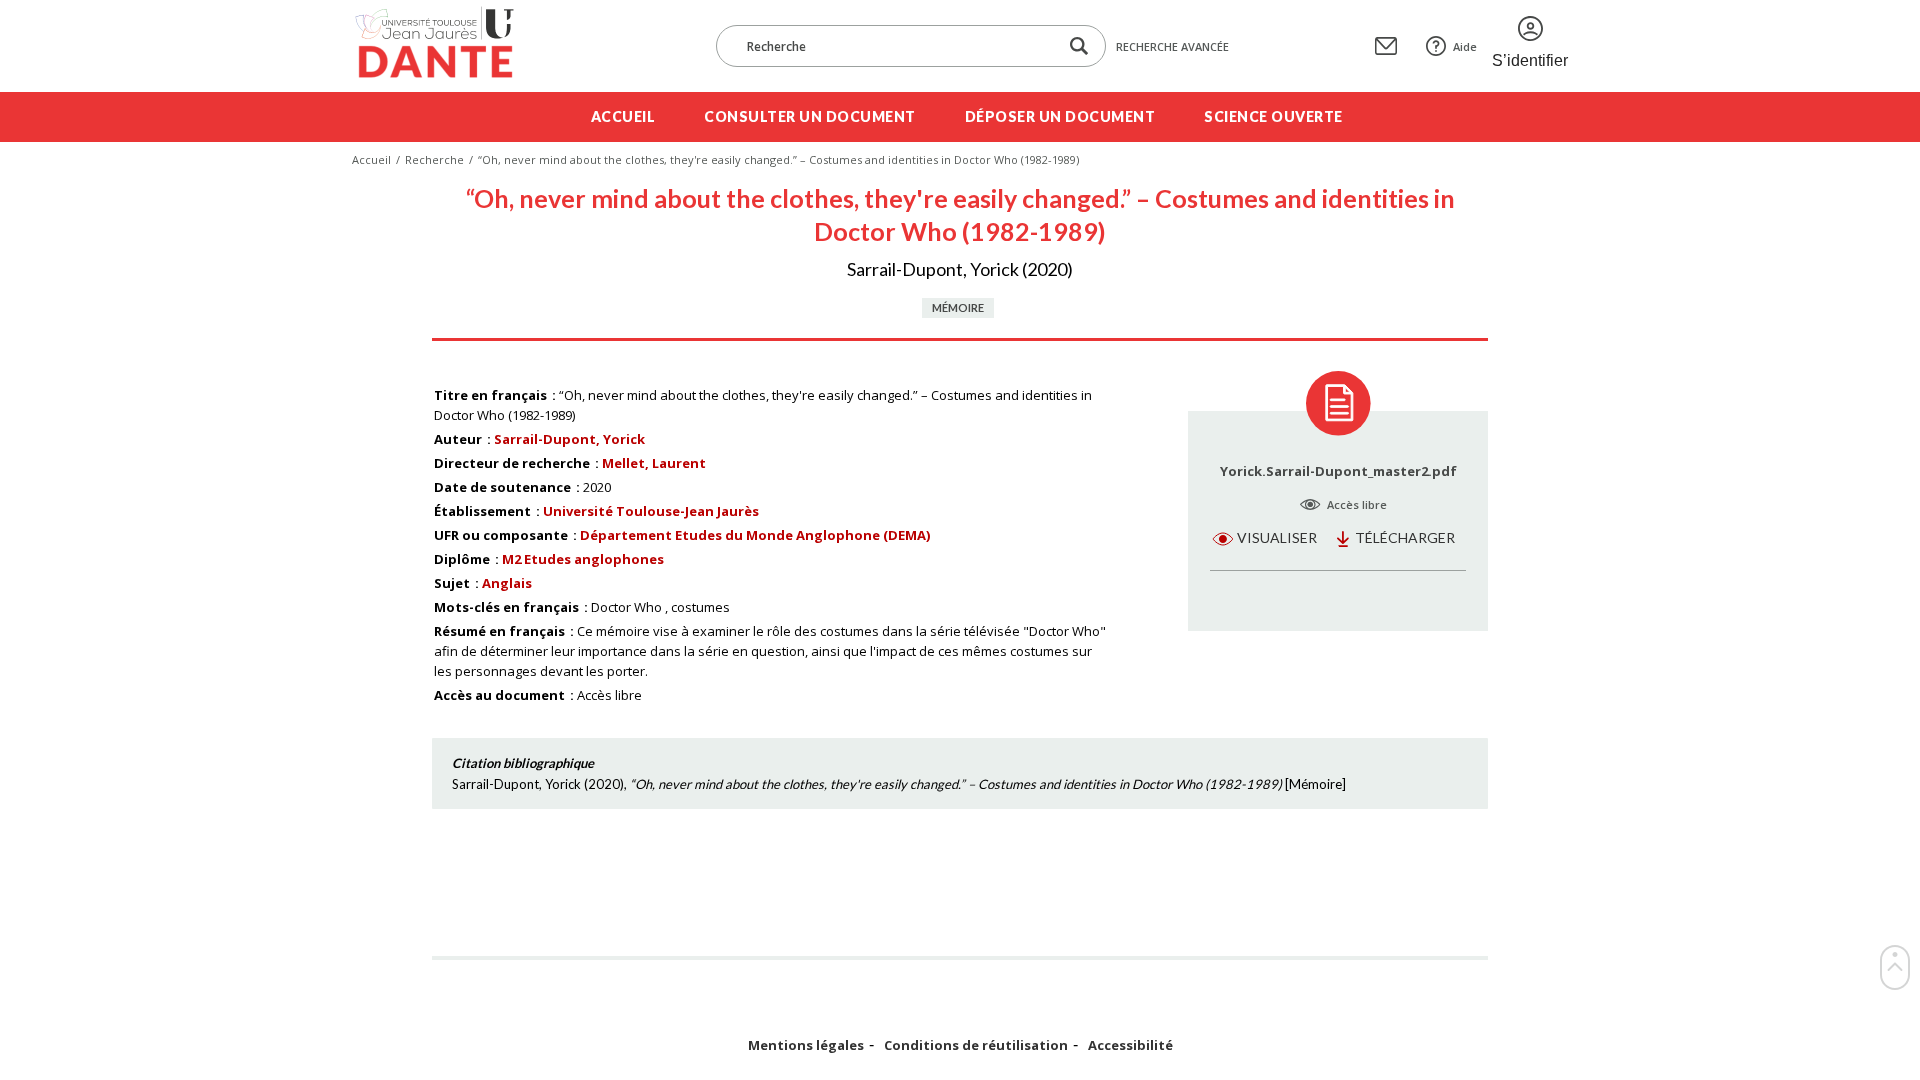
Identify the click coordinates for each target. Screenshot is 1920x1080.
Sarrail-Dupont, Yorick (569, 439)
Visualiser (1277, 537)
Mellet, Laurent (654, 463)
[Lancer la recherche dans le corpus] (1079, 46)
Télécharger (1405, 537)
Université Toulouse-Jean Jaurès (651, 511)
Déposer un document (1060, 116)
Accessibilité (1130, 1045)
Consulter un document (810, 116)
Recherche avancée (1172, 46)
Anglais (507, 583)
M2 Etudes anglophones (583, 559)
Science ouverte (1273, 116)
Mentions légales (806, 1045)
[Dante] (447, 46)
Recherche (434, 159)
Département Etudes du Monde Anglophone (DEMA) (755, 535)
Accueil (623, 116)
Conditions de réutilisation (976, 1045)
